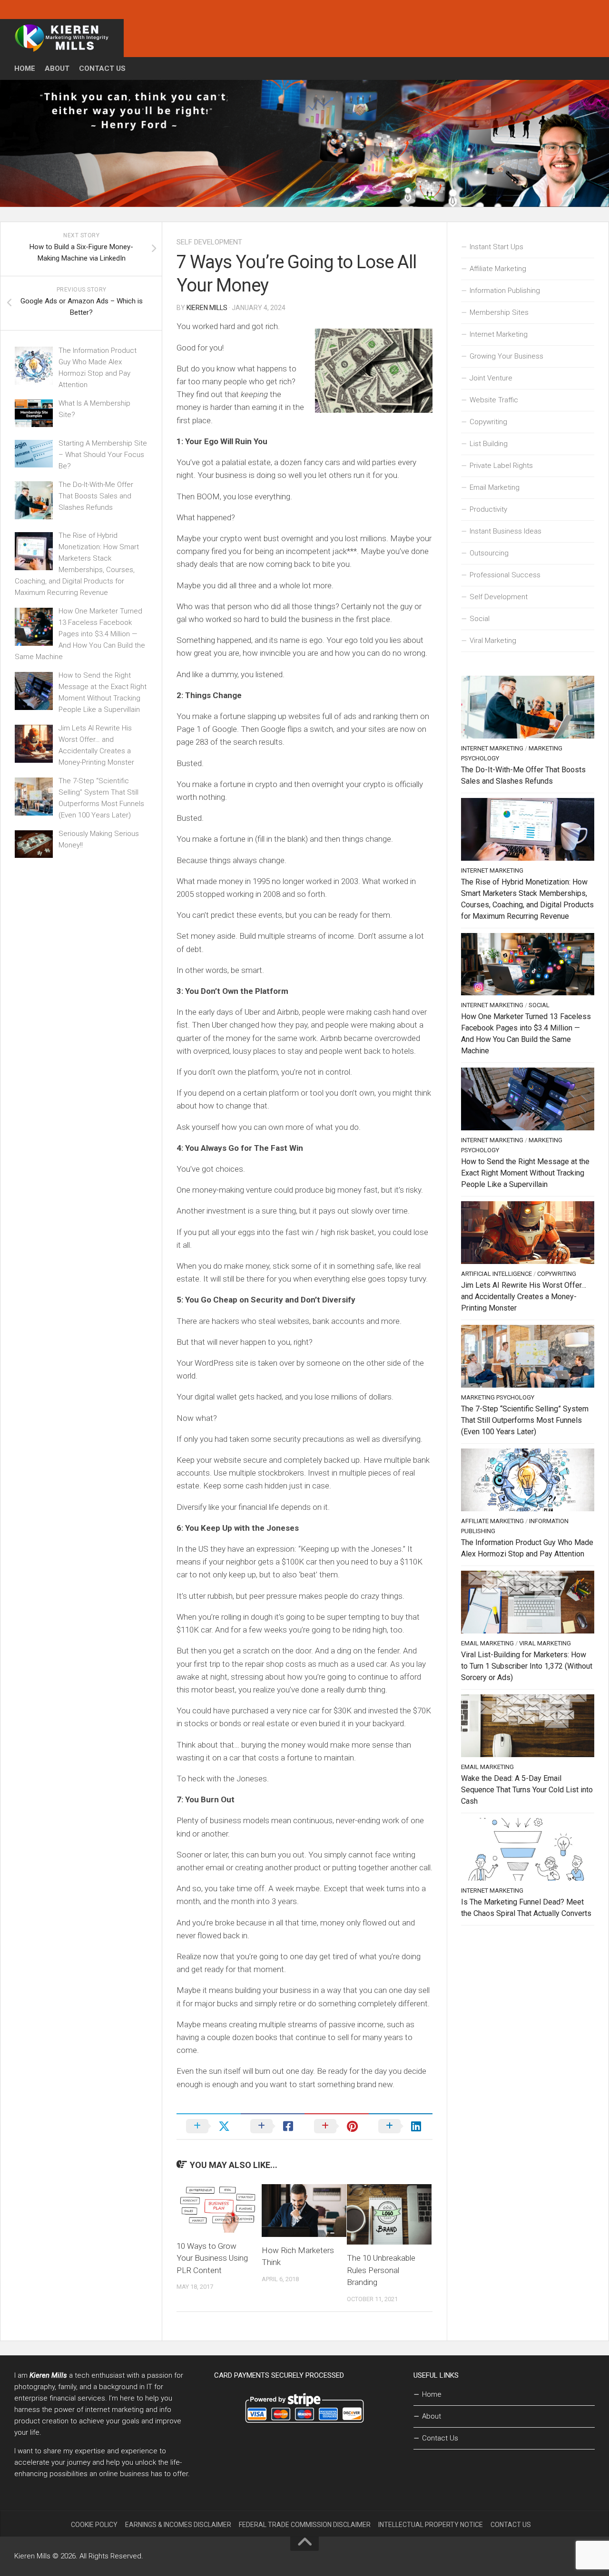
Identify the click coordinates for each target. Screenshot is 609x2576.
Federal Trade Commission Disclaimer (305, 2525)
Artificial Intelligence (496, 1274)
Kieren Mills (207, 308)
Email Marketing (495, 487)
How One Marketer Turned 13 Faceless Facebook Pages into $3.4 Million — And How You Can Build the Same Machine (80, 634)
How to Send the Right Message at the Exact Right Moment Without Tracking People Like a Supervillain (525, 1173)
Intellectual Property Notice (431, 2525)
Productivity (488, 509)
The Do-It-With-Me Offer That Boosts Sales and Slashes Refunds (96, 496)
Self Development (209, 242)
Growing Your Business (506, 356)
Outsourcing (489, 553)
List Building (489, 444)
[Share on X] (209, 2126)
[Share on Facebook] (273, 2126)
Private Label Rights (501, 466)
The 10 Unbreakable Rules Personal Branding (381, 2270)
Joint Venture (491, 378)
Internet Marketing (499, 334)
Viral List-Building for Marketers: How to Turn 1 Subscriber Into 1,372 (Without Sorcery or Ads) (527, 1666)
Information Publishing (505, 291)
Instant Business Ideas (506, 531)
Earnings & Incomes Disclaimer (178, 2525)
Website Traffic (494, 400)
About (57, 68)
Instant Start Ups (496, 247)
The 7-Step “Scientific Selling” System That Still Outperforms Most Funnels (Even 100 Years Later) (525, 1420)
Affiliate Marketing (498, 269)
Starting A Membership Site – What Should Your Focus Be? (103, 455)
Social (480, 619)
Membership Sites (499, 312)
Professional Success (505, 575)
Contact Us (102, 68)
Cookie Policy (94, 2525)
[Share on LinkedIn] (401, 2126)
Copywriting (488, 422)
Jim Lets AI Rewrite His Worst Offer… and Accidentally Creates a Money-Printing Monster (524, 1297)
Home (25, 68)
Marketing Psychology (498, 1397)
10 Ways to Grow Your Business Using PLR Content (212, 2258)
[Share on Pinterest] (337, 2126)
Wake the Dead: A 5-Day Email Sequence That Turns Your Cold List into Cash (527, 1790)
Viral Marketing (493, 641)
